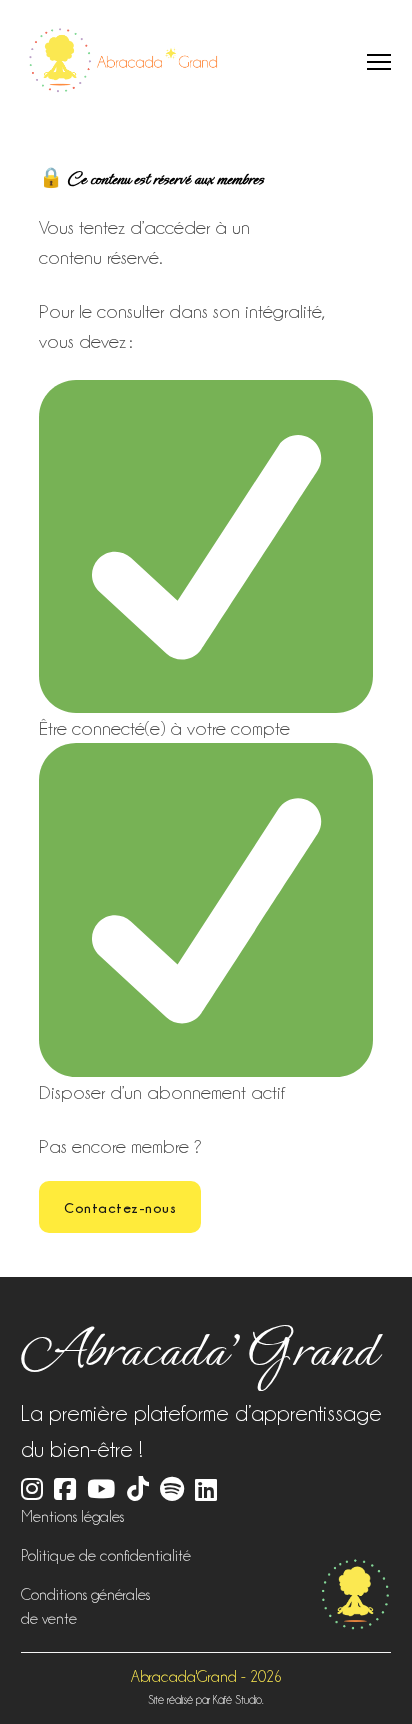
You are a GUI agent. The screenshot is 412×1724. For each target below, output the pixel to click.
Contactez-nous (120, 1207)
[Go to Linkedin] (206, 1490)
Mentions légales (72, 1517)
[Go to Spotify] (172, 1491)
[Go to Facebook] (65, 1491)
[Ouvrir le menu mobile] (379, 62)
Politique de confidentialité (106, 1556)
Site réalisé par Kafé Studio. (206, 1700)
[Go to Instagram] (32, 1491)
